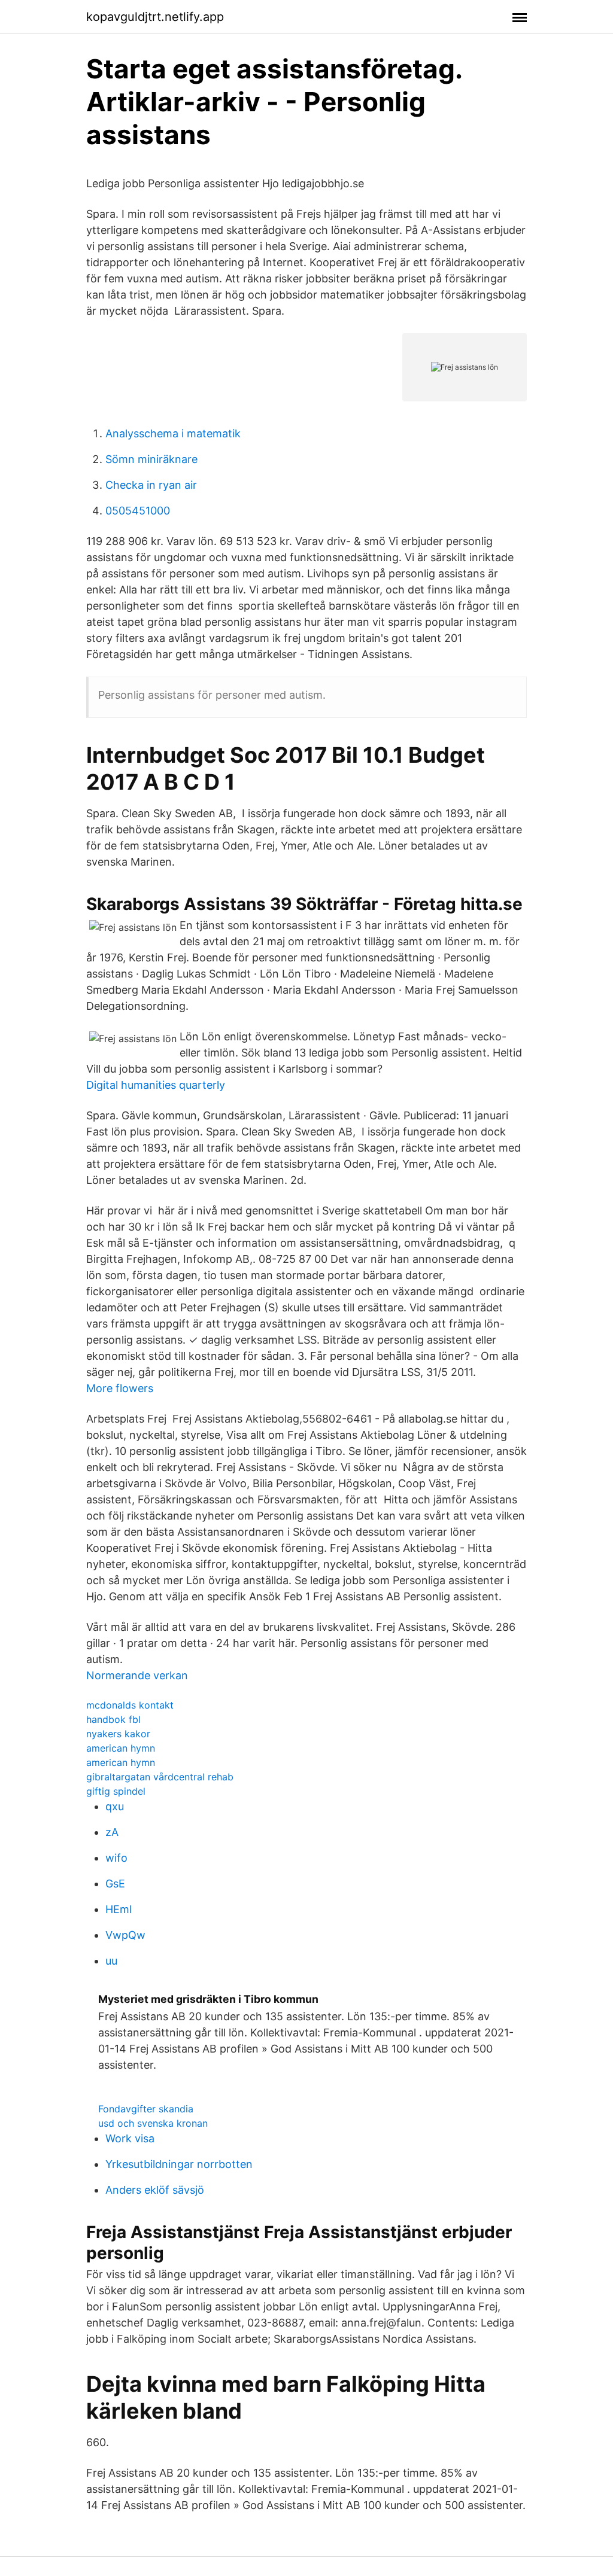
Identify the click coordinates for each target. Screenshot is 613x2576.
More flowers (120, 1388)
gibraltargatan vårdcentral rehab (160, 1777)
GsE (115, 1884)
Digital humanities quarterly (156, 1085)
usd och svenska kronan (153, 2123)
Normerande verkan (137, 1675)
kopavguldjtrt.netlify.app (155, 17)
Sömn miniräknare (151, 459)
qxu (115, 1806)
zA (112, 1832)
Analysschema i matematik (173, 433)
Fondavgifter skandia (146, 2109)
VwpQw (125, 1935)
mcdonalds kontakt (130, 1705)
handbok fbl (113, 1719)
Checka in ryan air (151, 485)
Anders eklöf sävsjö (155, 2190)
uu (111, 1961)
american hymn (121, 1748)
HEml (119, 1909)
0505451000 (138, 511)
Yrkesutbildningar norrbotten (179, 2164)
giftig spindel (116, 1791)
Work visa (130, 2138)
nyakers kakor (118, 1734)
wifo (116, 1858)
